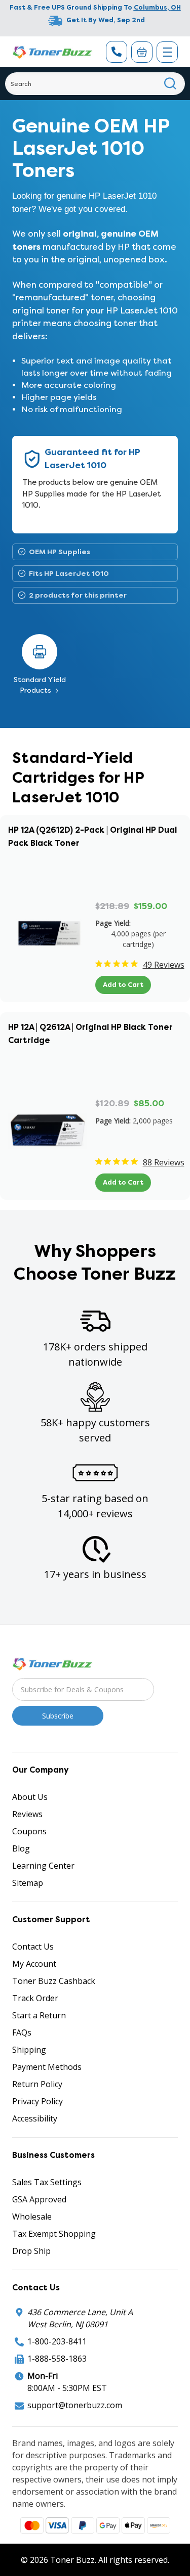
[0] (142, 52)
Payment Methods (47, 2067)
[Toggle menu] (167, 52)
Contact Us (33, 1947)
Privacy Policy (37, 2101)
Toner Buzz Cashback (54, 1981)
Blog (21, 1848)
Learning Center (43, 1866)
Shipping (29, 2050)
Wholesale (32, 2217)
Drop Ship (31, 2251)
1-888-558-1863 (57, 2359)
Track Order (35, 1998)
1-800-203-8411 (57, 2341)
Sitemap (28, 1883)
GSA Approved (39, 2199)
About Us (30, 1797)
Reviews (27, 1814)
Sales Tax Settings (47, 2182)
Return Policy (37, 2084)
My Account (34, 1964)
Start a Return (39, 2015)
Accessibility (35, 2118)
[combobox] (95, 84)
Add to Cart (123, 985)
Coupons (29, 1831)
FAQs (22, 2032)
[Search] (170, 84)
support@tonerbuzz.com (75, 2405)
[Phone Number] (117, 52)
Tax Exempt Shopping (54, 2234)
